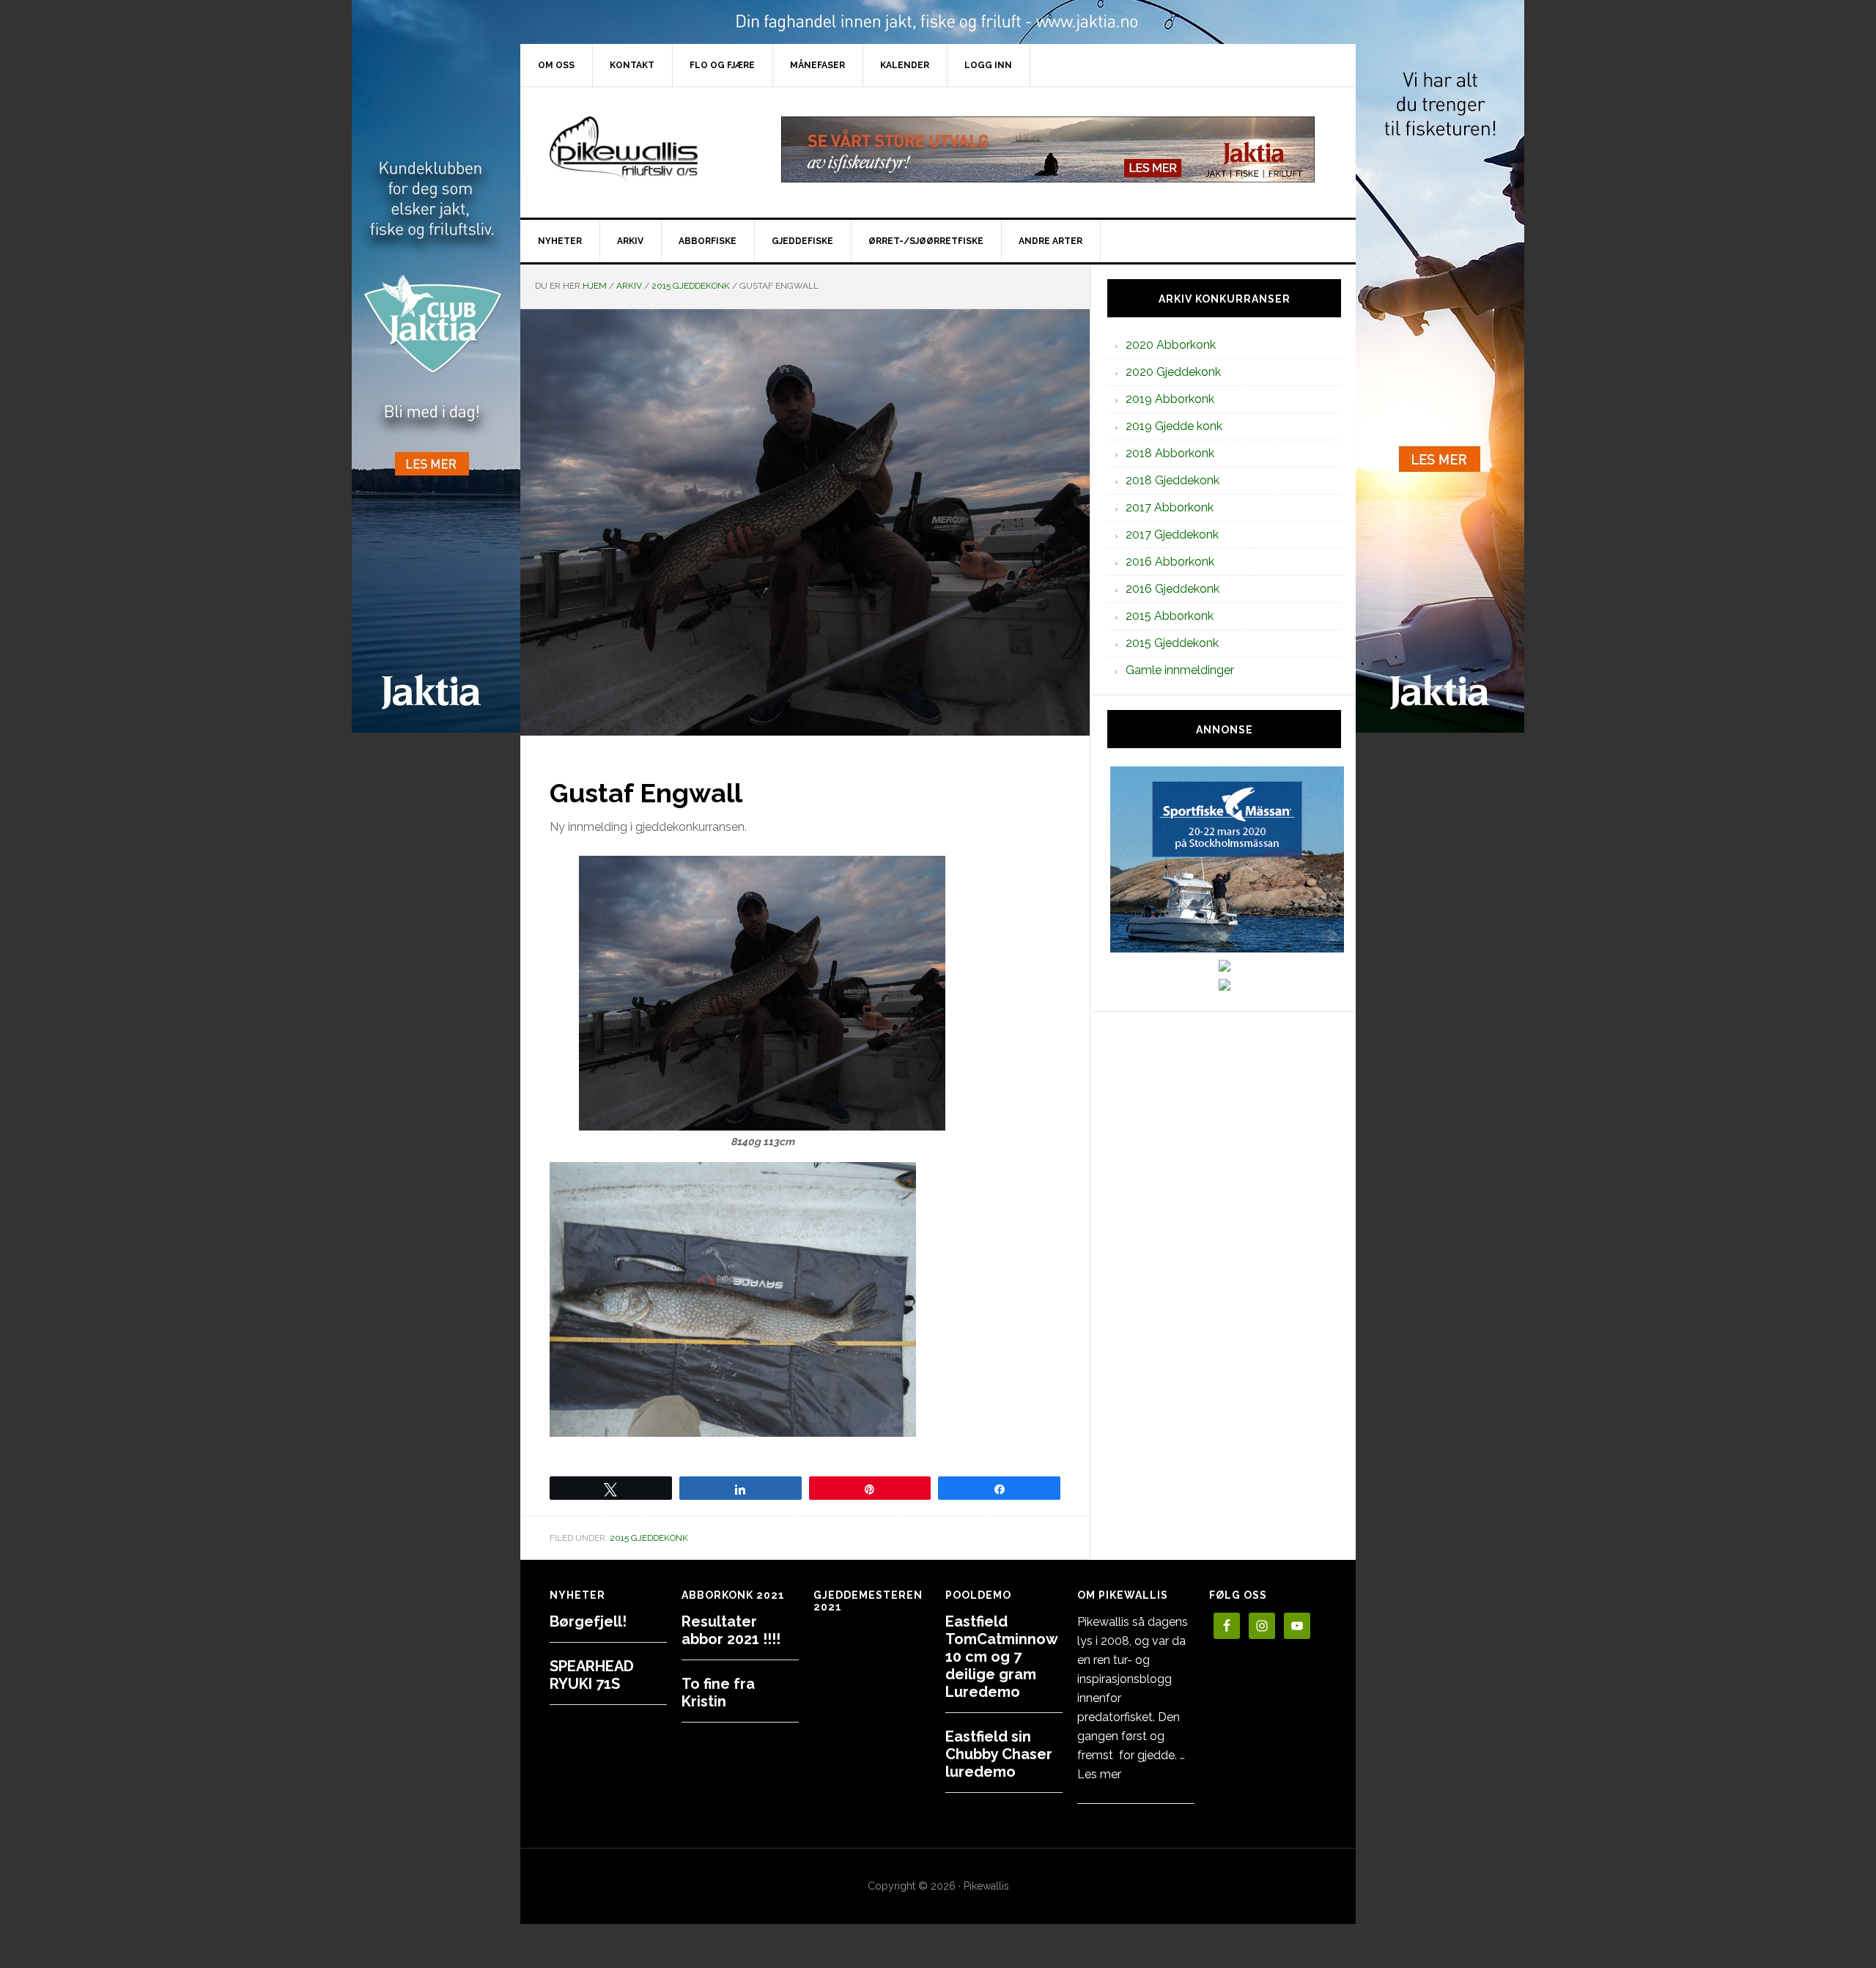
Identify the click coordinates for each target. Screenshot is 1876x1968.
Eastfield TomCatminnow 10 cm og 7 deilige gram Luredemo (1001, 1657)
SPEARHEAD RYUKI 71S (592, 1675)
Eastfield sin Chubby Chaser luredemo (999, 1754)
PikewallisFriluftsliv (645, 149)
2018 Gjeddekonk (1172, 480)
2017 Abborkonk (1170, 507)
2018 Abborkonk (1170, 453)
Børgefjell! (588, 1621)
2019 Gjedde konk (1174, 426)
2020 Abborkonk (1171, 345)
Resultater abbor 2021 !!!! (731, 1630)
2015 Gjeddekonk (649, 1538)
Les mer (1099, 1774)
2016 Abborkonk (1170, 562)
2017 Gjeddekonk (1172, 534)
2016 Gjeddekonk (1172, 589)
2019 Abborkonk (1170, 399)
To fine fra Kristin (718, 1693)
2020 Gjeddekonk (1173, 372)
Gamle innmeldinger (1180, 670)
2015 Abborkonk (1170, 616)
